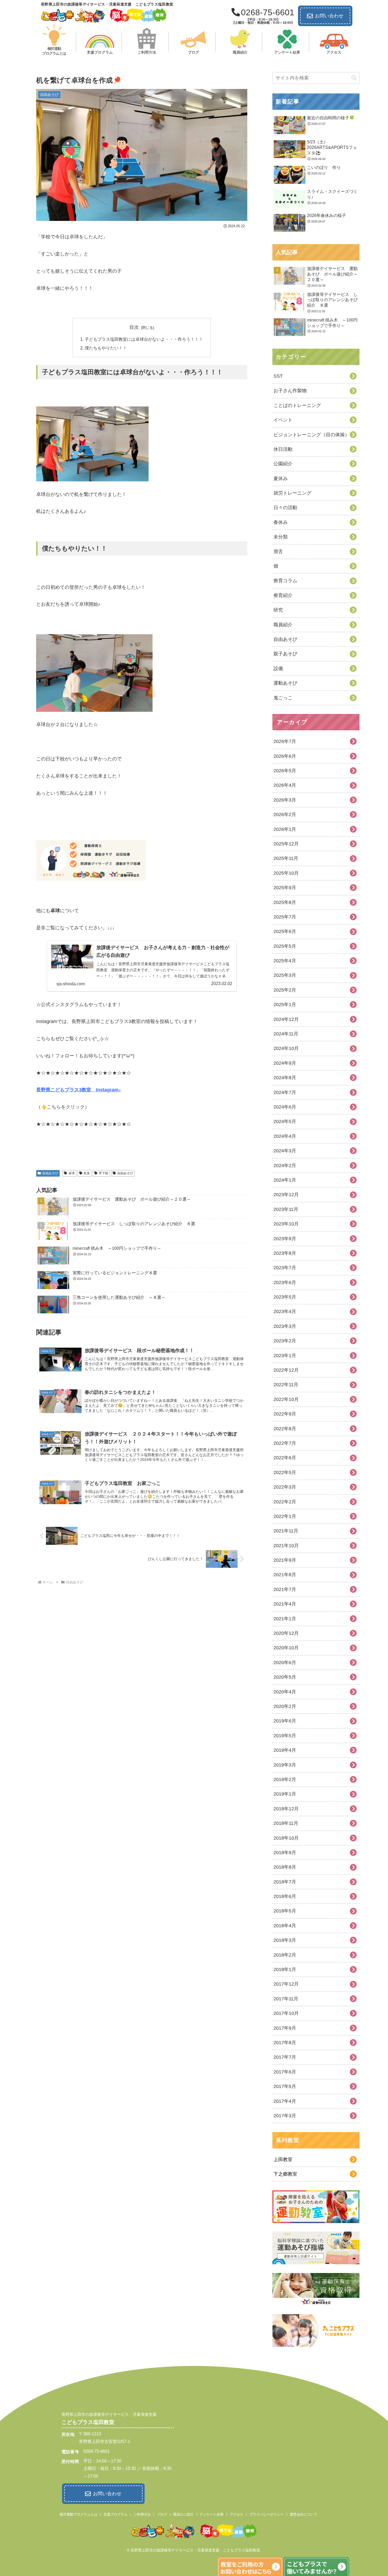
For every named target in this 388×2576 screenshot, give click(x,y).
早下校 (103, 1173)
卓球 (72, 1173)
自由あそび (50, 1173)
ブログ (162, 2514)
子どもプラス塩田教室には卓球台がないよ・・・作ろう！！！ (144, 339)
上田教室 (283, 2160)
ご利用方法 (142, 2514)
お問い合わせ (329, 16)
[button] (354, 78)
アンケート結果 (212, 2514)
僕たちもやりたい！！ (106, 348)
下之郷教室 (285, 2174)
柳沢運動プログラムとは (79, 2514)
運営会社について (304, 2514)
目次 (134, 327)
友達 (87, 1173)
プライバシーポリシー (267, 2514)
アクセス (236, 2514)
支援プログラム (115, 2514)
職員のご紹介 (183, 2514)
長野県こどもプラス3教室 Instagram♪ (79, 1090)
